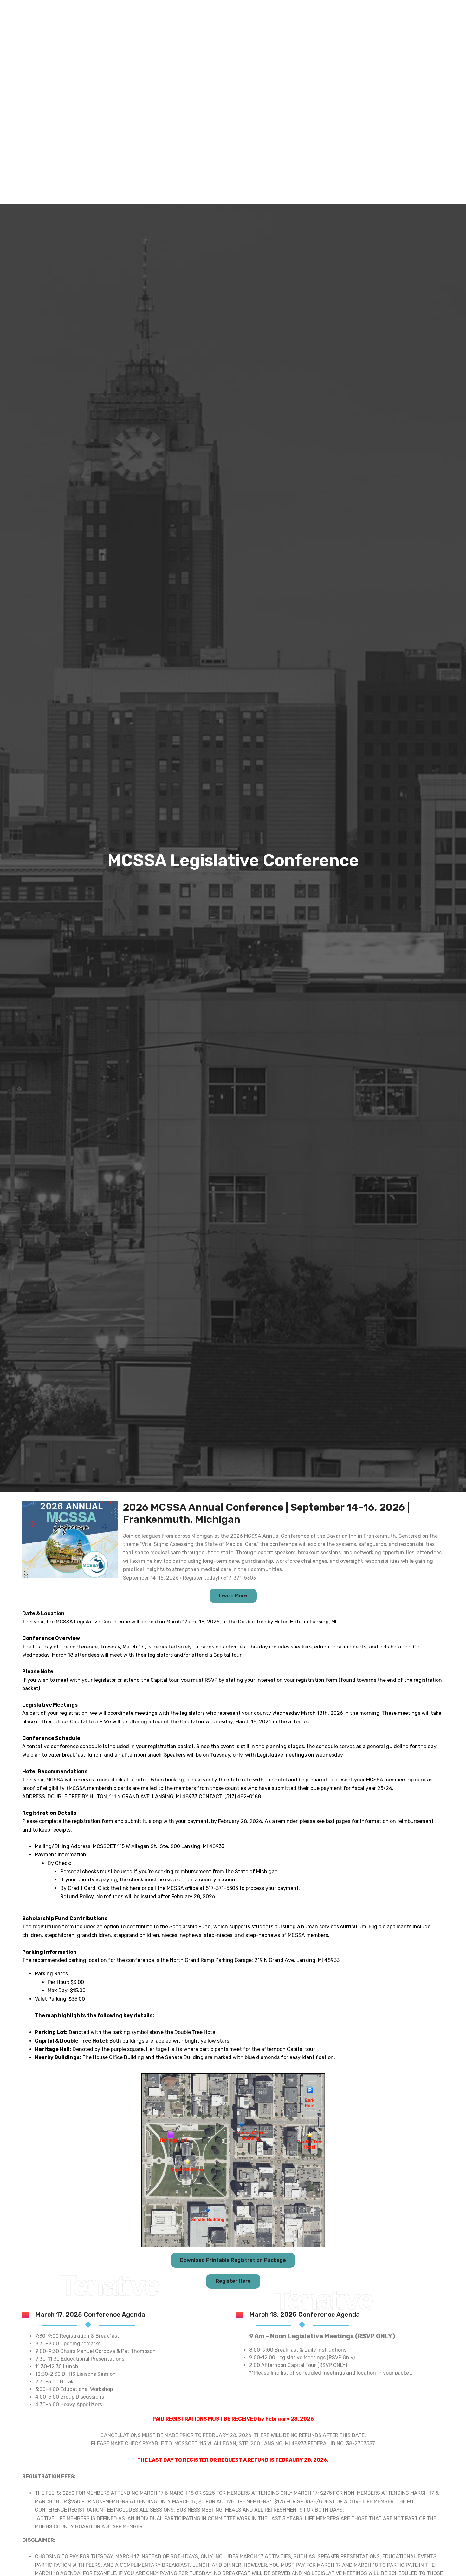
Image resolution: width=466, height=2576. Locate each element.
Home (204, 129)
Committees (288, 129)
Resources (333, 129)
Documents (375, 129)
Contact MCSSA (418, 129)
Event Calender (238, 129)
